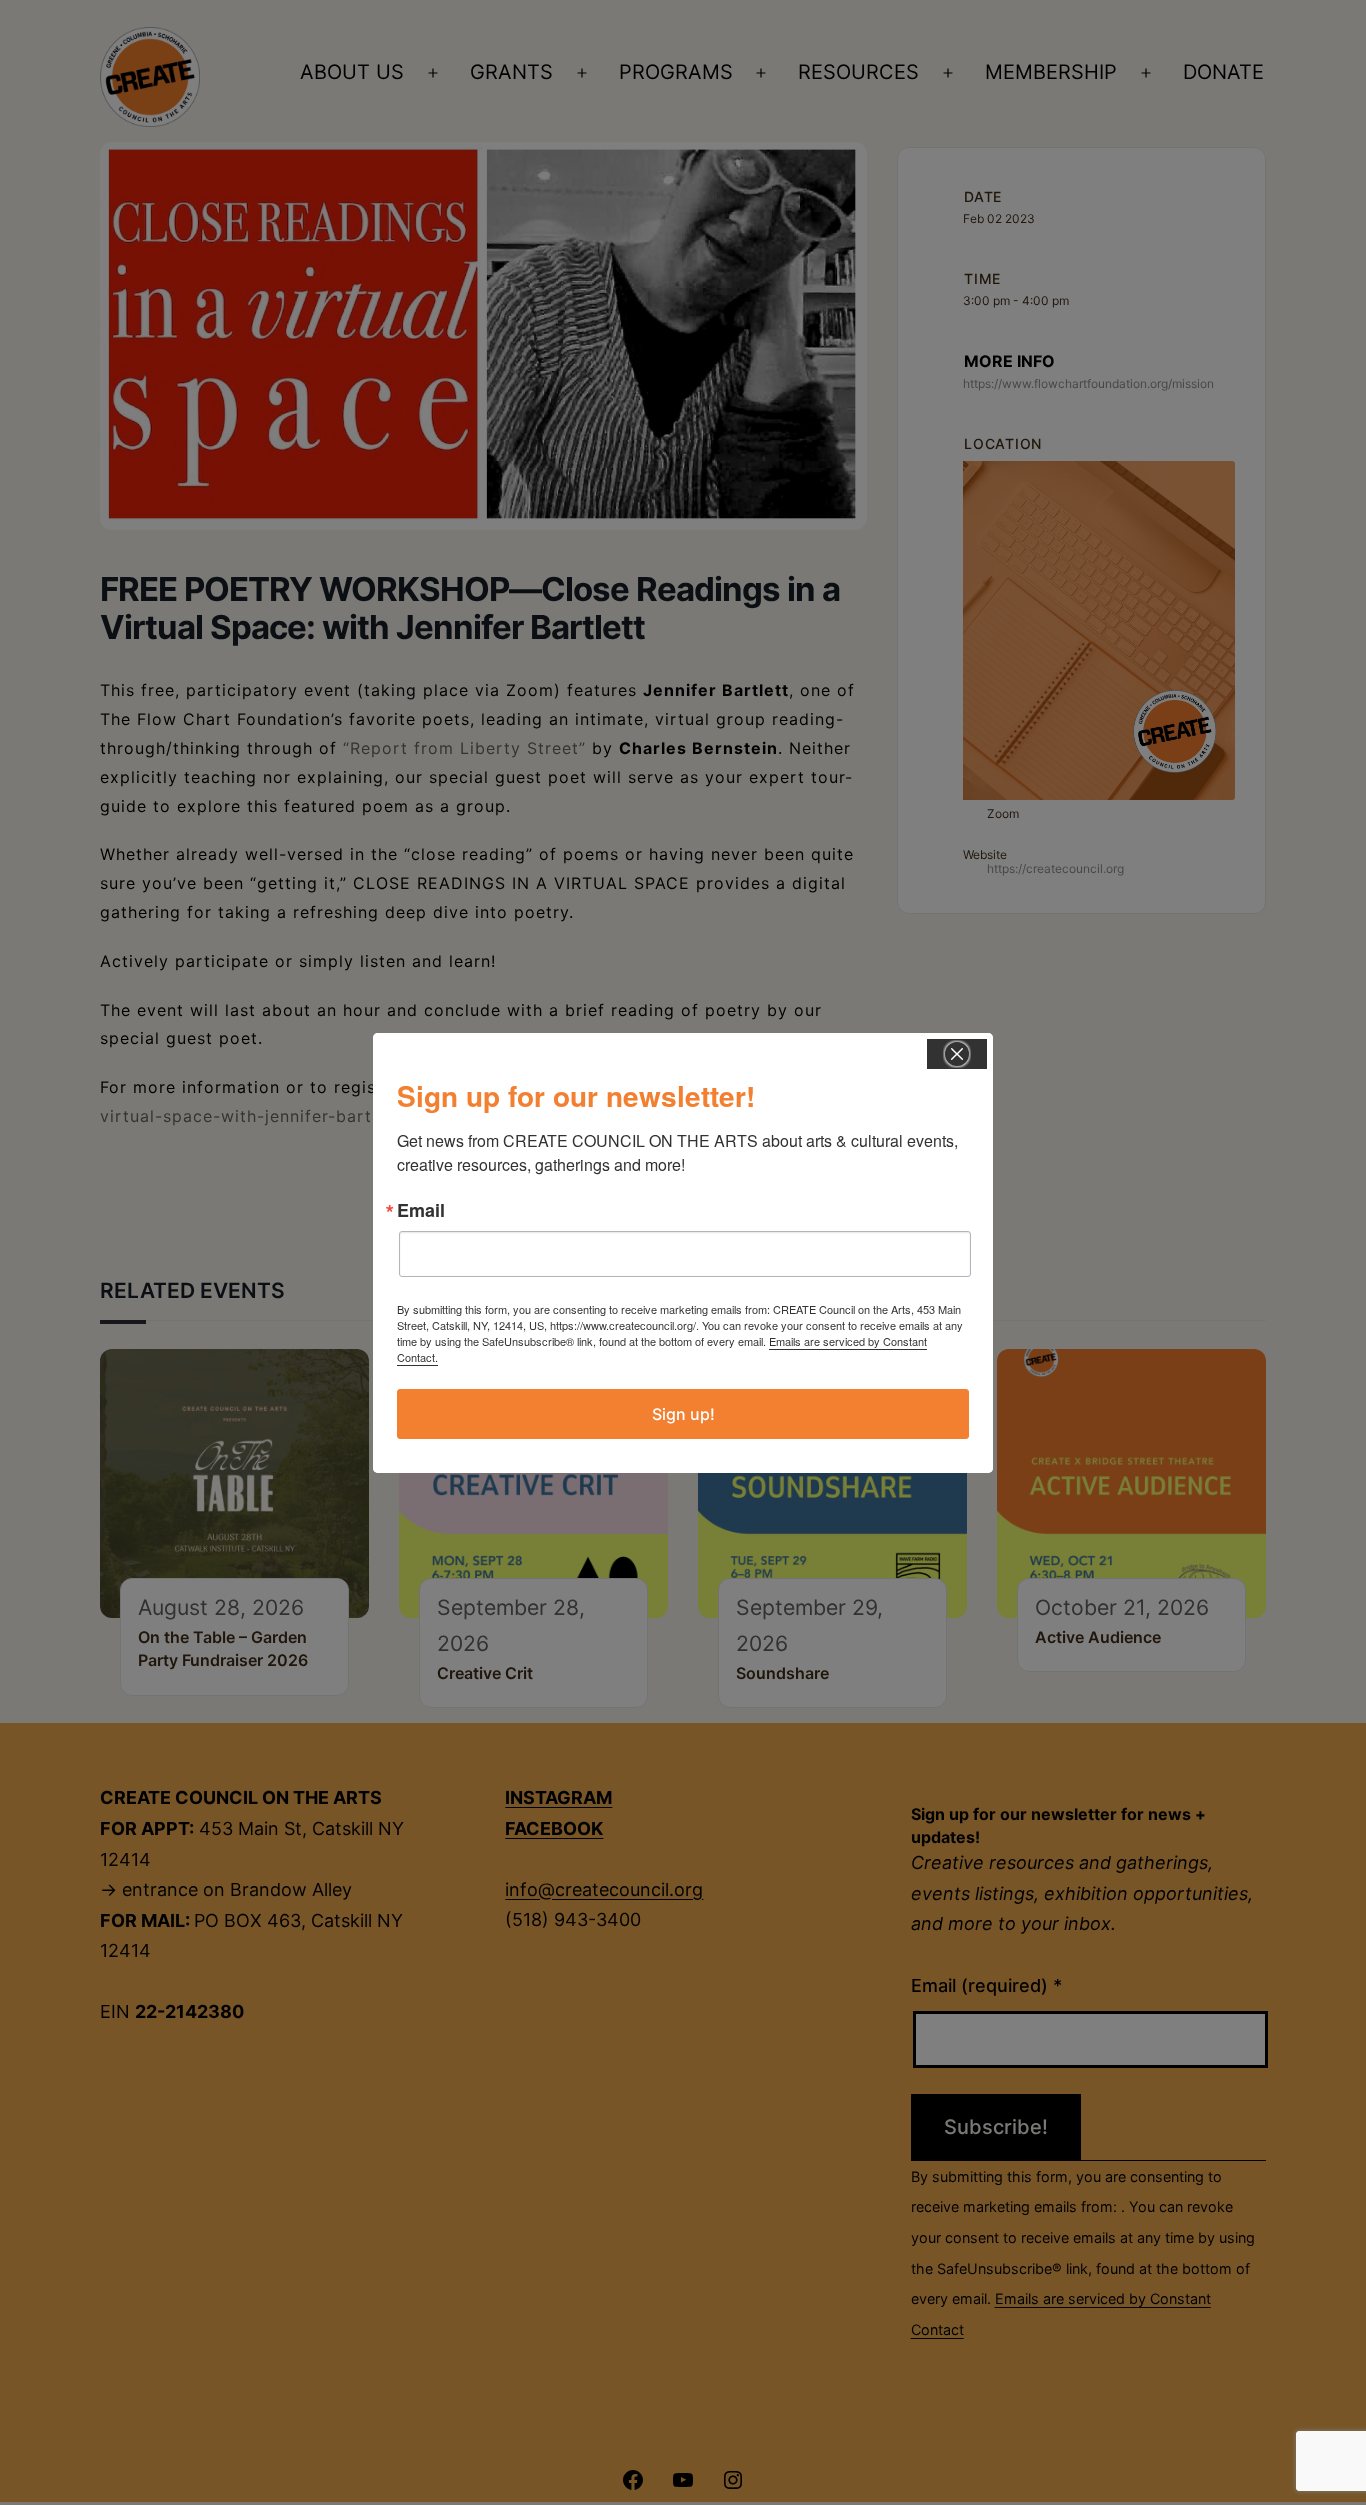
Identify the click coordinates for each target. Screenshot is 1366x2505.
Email (421, 1210)
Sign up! (683, 1414)
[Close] (957, 1054)
